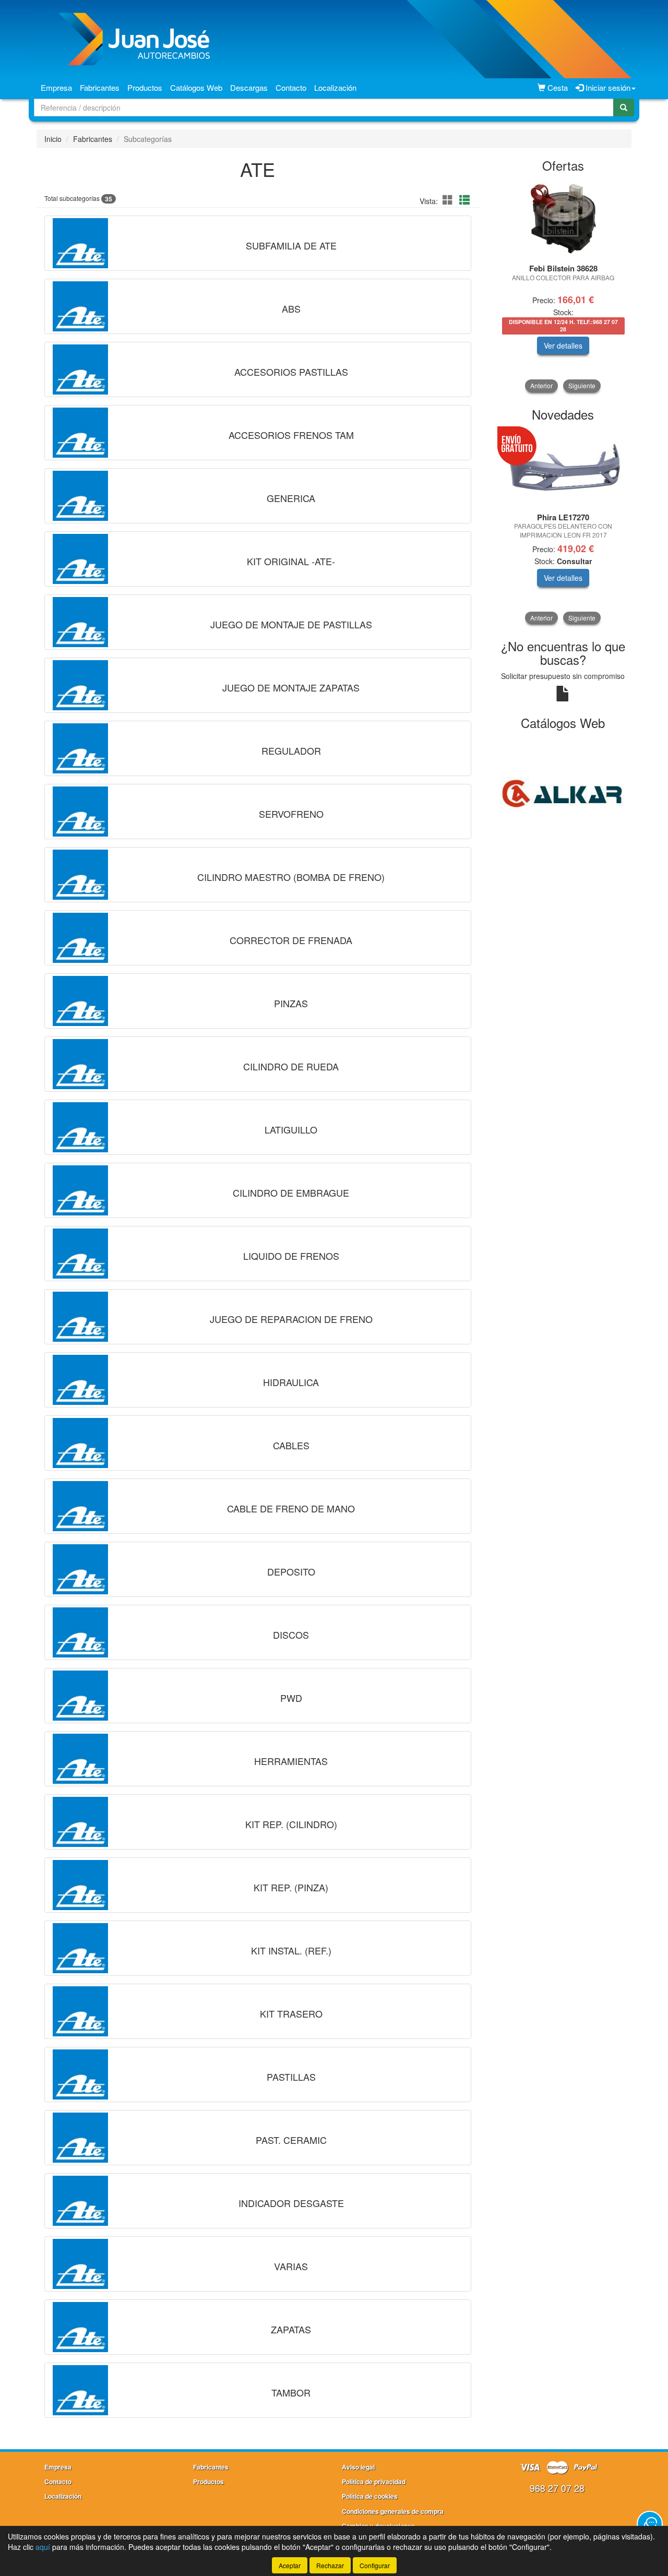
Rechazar (330, 2565)
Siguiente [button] (582, 385)
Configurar (375, 2565)
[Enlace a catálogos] (563, 793)
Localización (335, 87)
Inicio (53, 139)
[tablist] (563, 286)
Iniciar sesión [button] (607, 87)
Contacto (291, 87)
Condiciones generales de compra (393, 2511)
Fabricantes (100, 87)
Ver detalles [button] (563, 345)
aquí (43, 2547)
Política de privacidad (374, 2482)
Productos (145, 87)
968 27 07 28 (557, 2488)
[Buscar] (624, 108)
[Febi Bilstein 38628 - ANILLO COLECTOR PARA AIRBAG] (563, 219)
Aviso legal (358, 2467)
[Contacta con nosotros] (650, 2524)
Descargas (249, 87)
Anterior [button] (541, 385)
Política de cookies (370, 2496)
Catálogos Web (196, 87)
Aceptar (290, 2565)
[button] (449, 200)
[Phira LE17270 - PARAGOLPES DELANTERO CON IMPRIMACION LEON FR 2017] (563, 468)
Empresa (56, 87)
